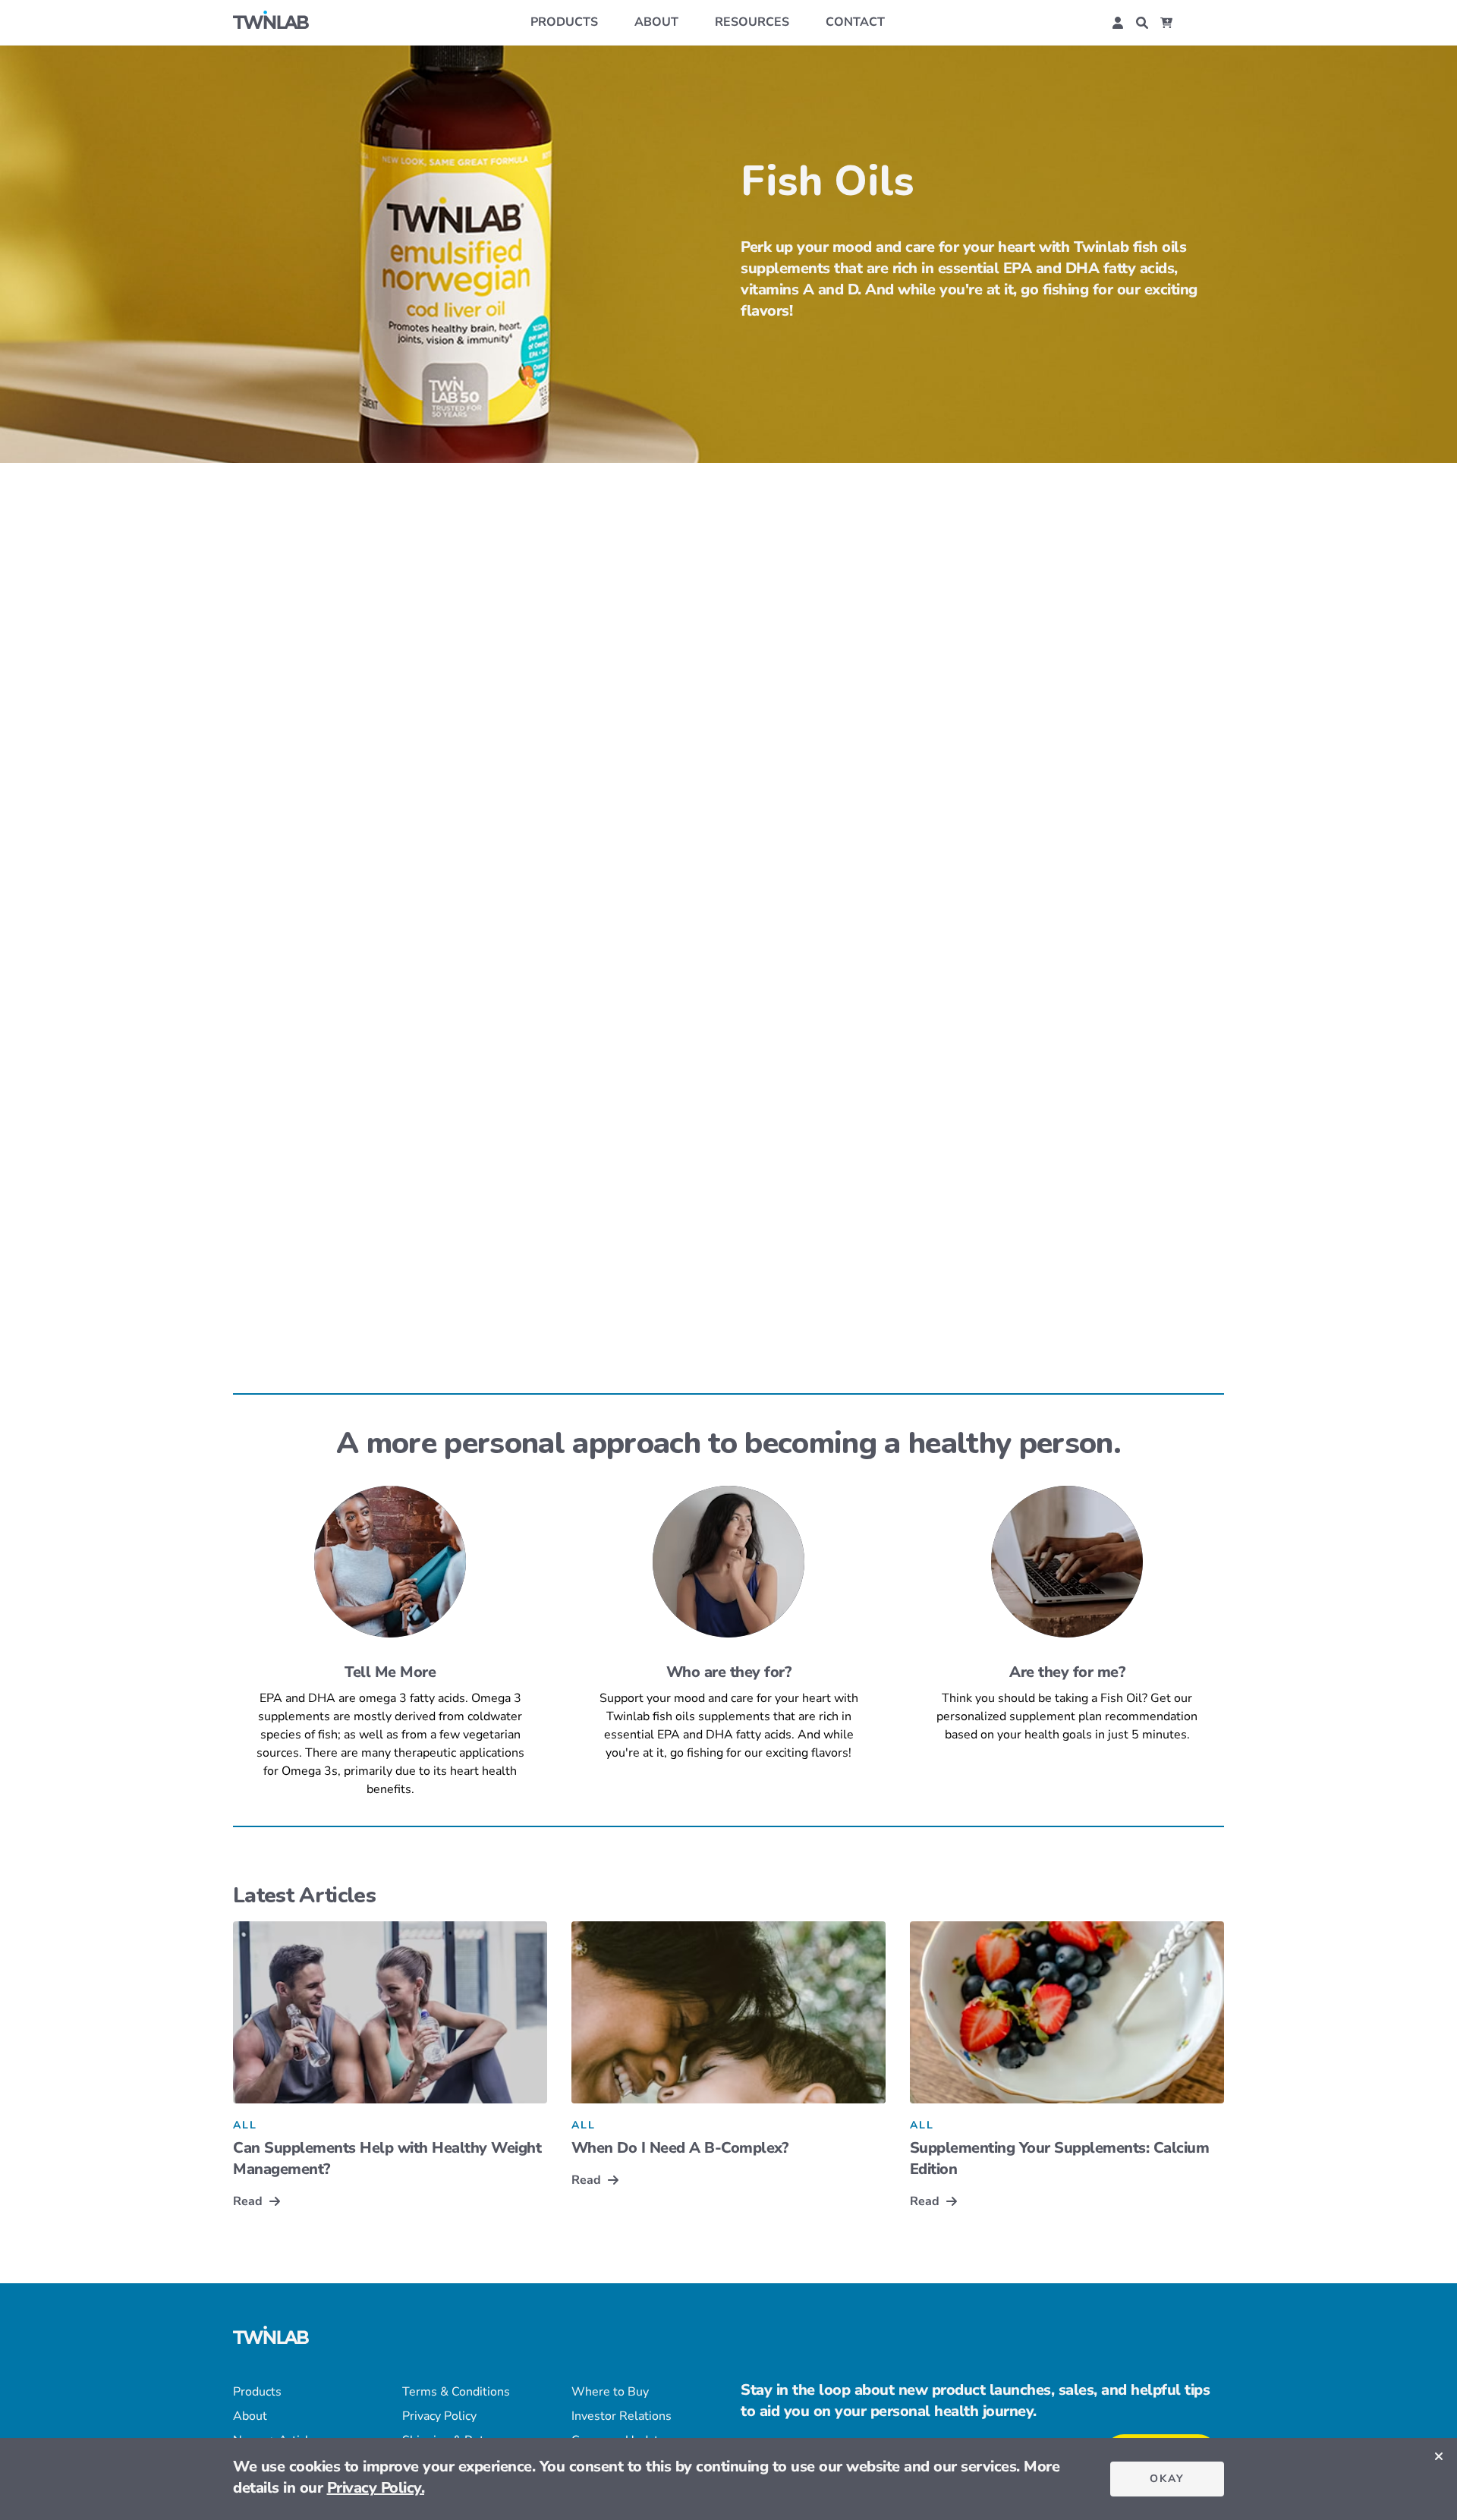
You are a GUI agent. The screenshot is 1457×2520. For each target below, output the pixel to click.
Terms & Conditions (456, 2392)
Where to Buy (610, 2392)
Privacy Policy (439, 2416)
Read (248, 2201)
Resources (752, 22)
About (656, 22)
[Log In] (1118, 23)
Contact (855, 22)
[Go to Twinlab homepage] (271, 2338)
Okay (1167, 2479)
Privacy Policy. (376, 2488)
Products (564, 22)
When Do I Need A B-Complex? (680, 2148)
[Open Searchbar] (1142, 23)
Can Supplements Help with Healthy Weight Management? (387, 2158)
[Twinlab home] (271, 22)
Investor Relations (622, 2416)
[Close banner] (1439, 2456)
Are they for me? (1067, 1672)
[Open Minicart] (1166, 23)
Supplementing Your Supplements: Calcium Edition (1060, 2158)
